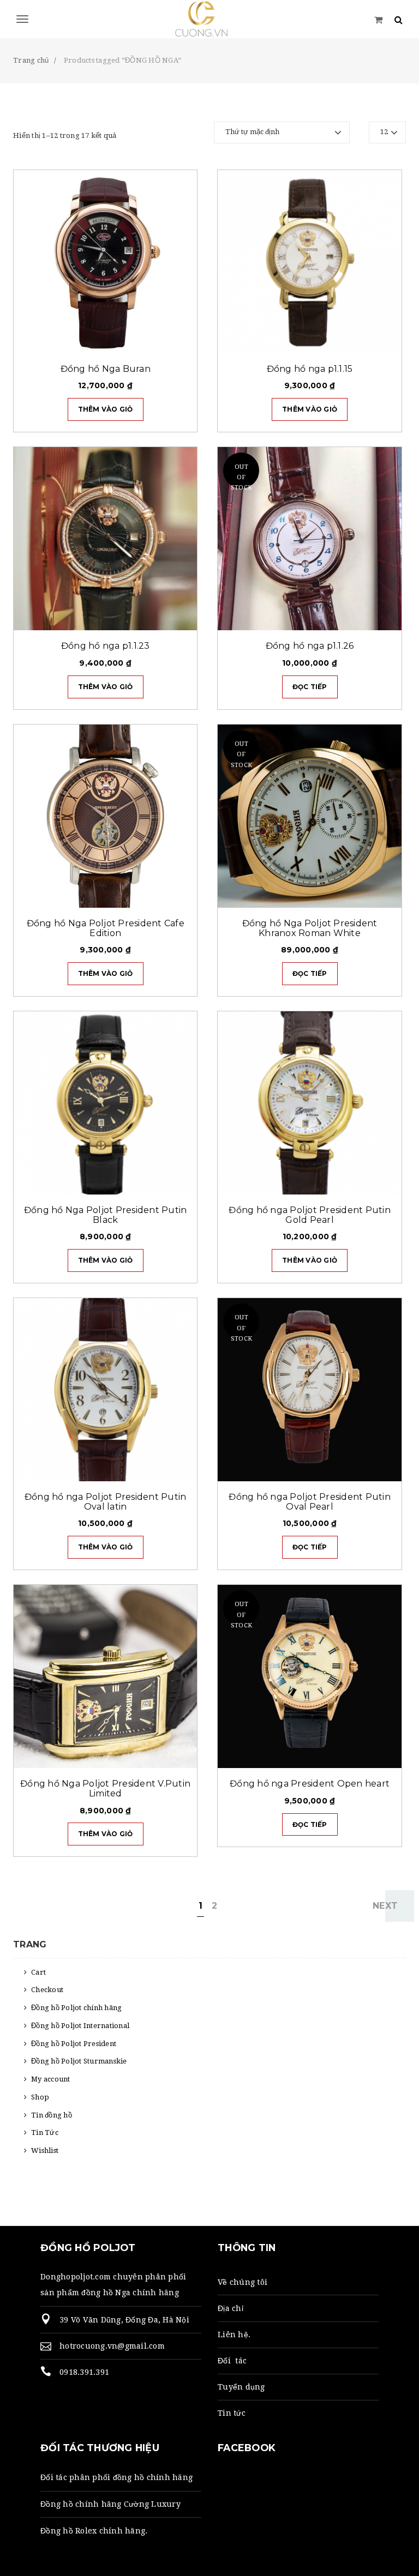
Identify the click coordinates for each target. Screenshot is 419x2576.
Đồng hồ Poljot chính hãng (76, 2008)
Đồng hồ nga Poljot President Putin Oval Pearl (310, 1502)
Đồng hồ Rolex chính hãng (93, 2531)
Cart (38, 1972)
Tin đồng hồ (52, 2115)
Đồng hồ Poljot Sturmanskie (79, 2061)
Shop (40, 2097)
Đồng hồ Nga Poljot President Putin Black (106, 1215)
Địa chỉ (231, 2308)
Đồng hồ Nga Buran (106, 369)
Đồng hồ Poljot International (80, 2026)
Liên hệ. (234, 2334)
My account (51, 2079)
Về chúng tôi (243, 2282)
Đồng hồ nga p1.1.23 (106, 646)
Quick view (156, 340)
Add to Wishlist (183, 340)
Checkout (47, 1990)
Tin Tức (45, 2132)
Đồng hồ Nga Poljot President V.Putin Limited (105, 1788)
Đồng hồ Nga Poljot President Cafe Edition (106, 928)
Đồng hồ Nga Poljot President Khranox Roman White (310, 928)
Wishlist (45, 2150)
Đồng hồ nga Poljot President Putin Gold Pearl (310, 1215)
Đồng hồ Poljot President (74, 2044)
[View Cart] (378, 19)
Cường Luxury (152, 2504)
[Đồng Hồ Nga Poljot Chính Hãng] (209, 19)
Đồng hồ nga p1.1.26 (310, 646)
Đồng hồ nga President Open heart (310, 1784)
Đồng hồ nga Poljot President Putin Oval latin (106, 1502)
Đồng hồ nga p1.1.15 (310, 369)
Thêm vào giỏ (106, 409)
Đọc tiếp (310, 687)
